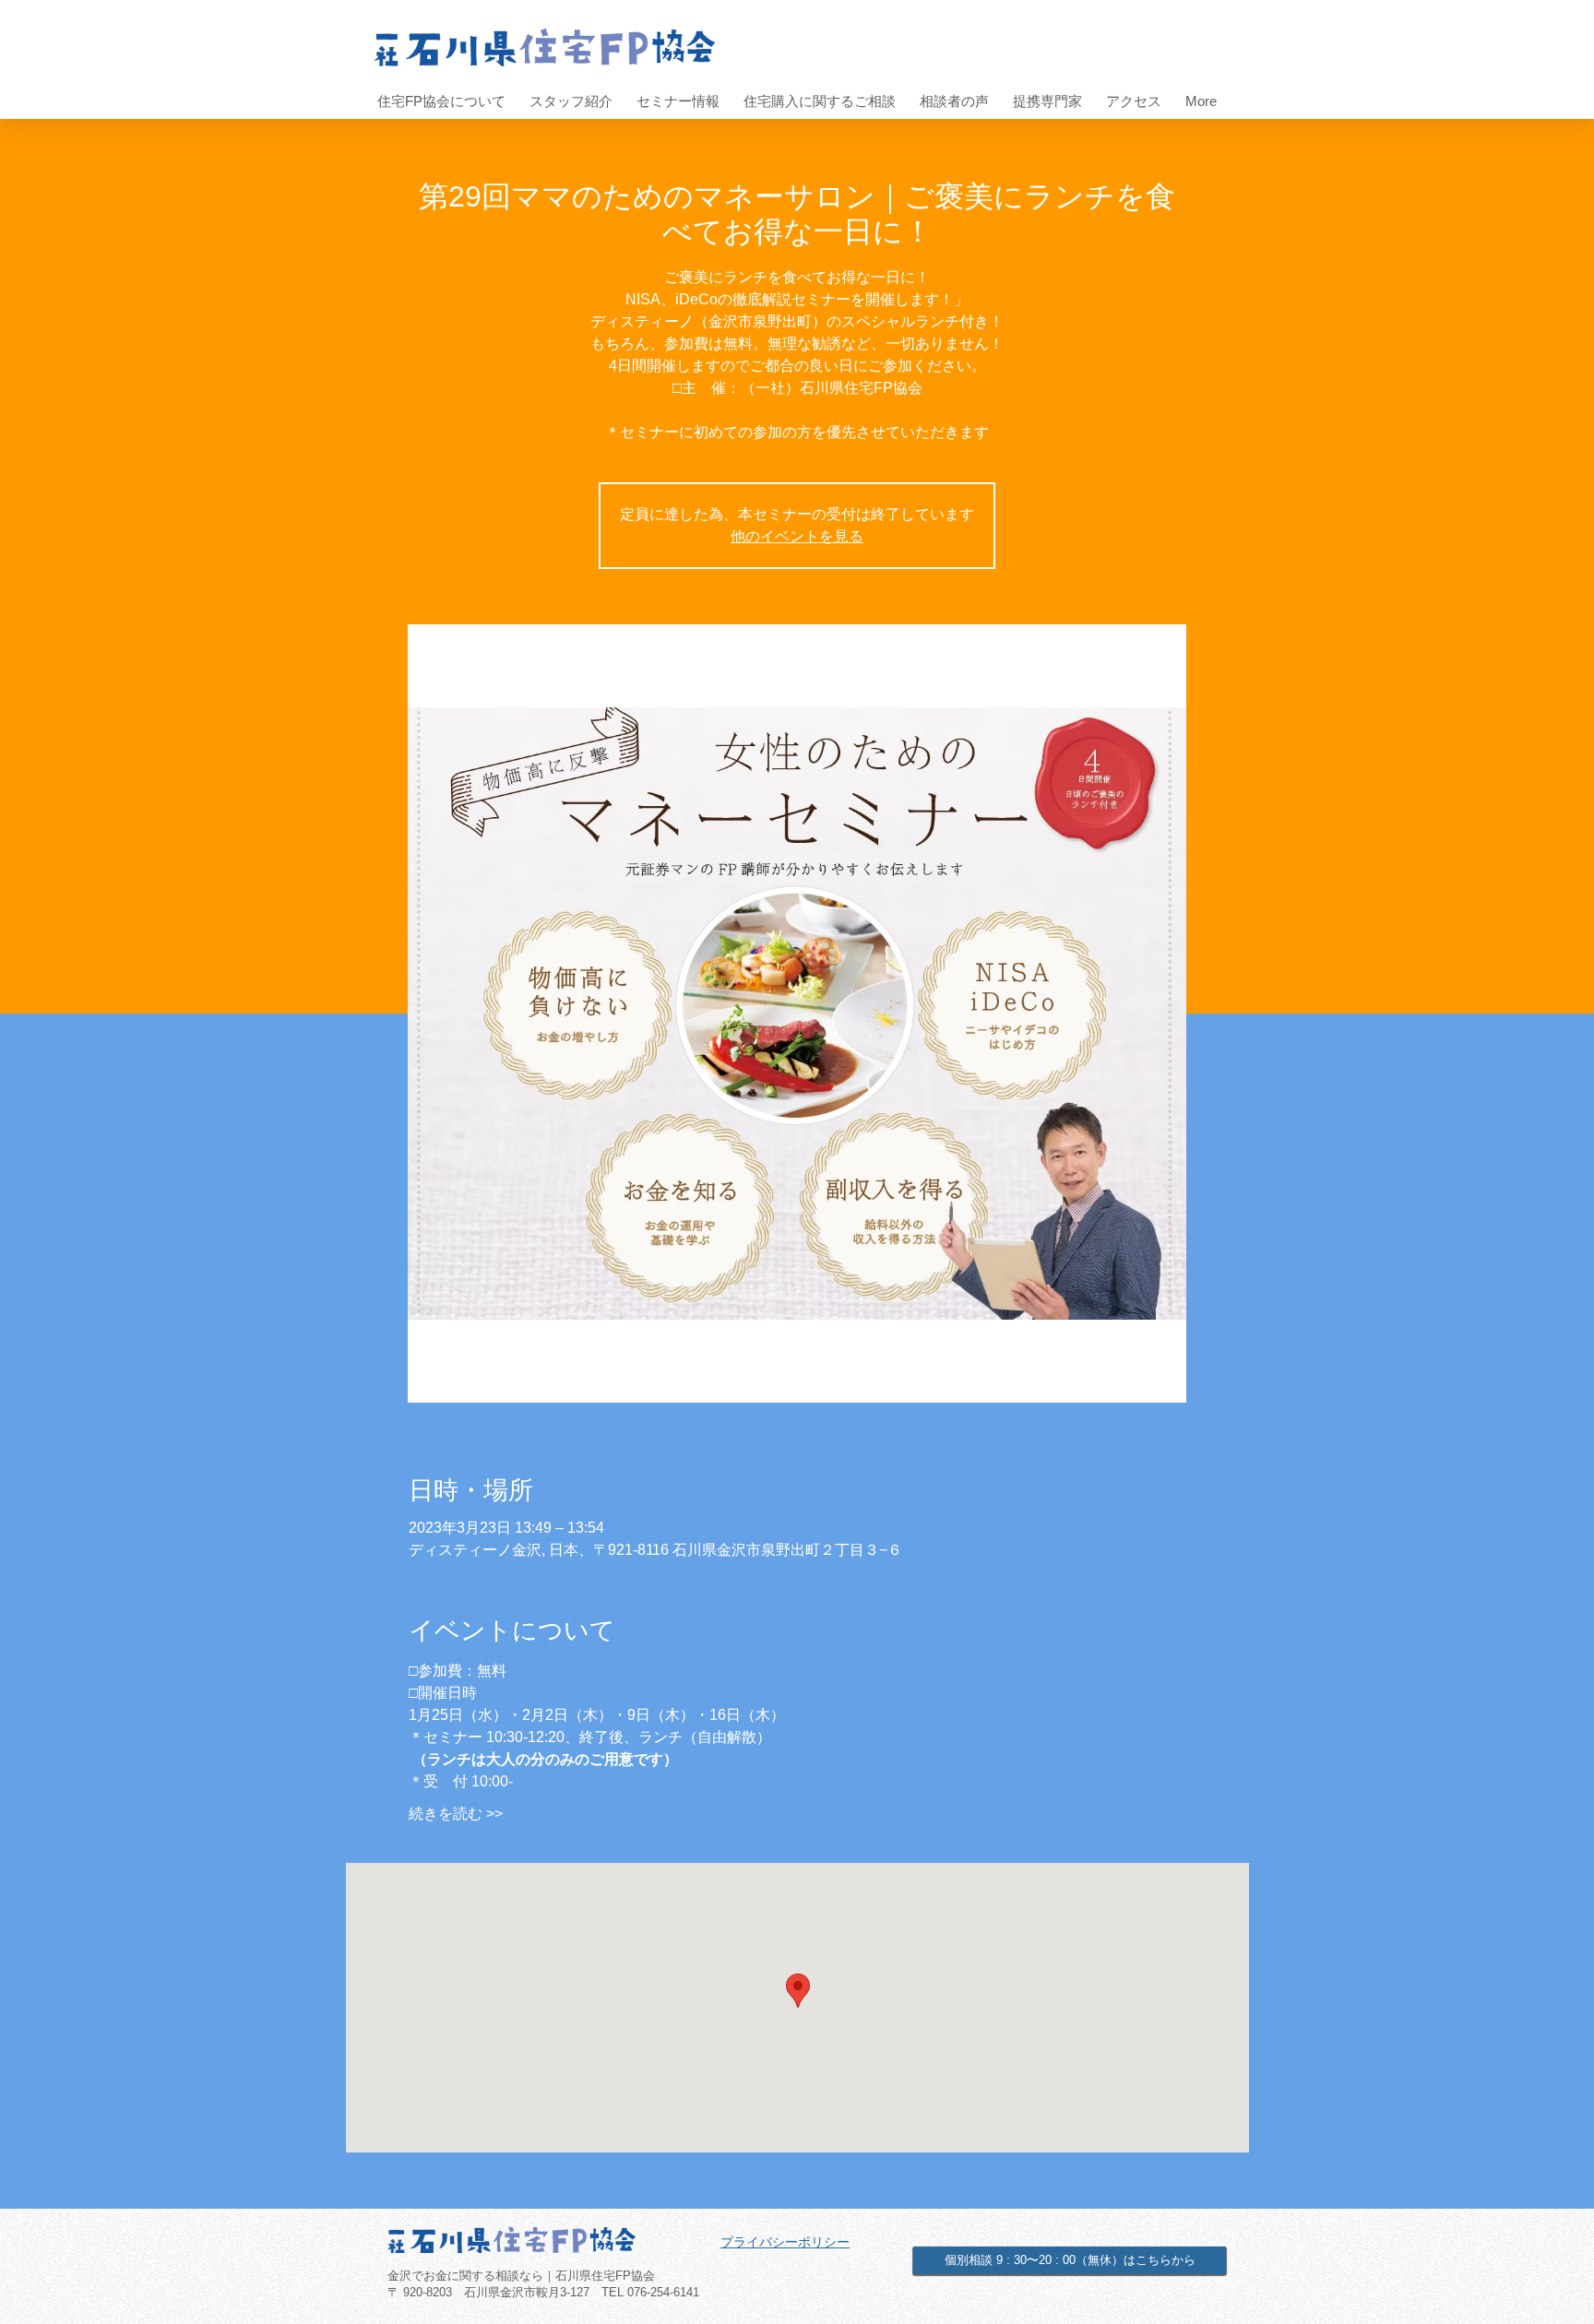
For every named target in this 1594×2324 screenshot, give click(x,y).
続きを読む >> (456, 1814)
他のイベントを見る (797, 536)
